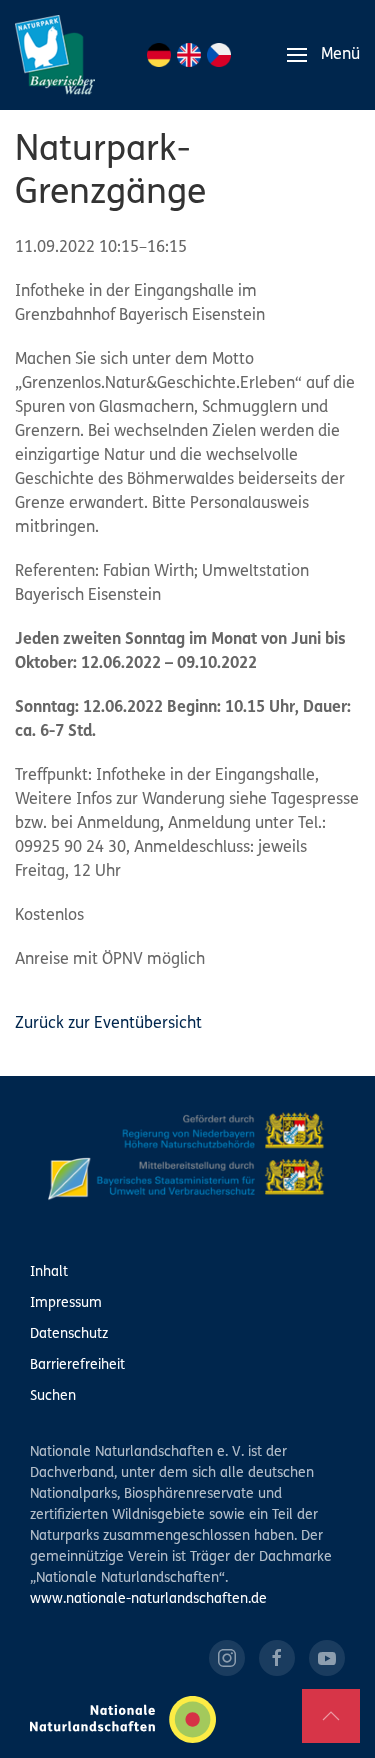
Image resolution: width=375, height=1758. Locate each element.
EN (189, 55)
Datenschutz (69, 1334)
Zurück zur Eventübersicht (108, 1024)
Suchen (53, 1396)
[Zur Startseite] (55, 55)
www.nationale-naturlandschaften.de (148, 1599)
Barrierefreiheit (77, 1365)
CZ (219, 55)
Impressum (66, 1303)
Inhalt (49, 1272)
